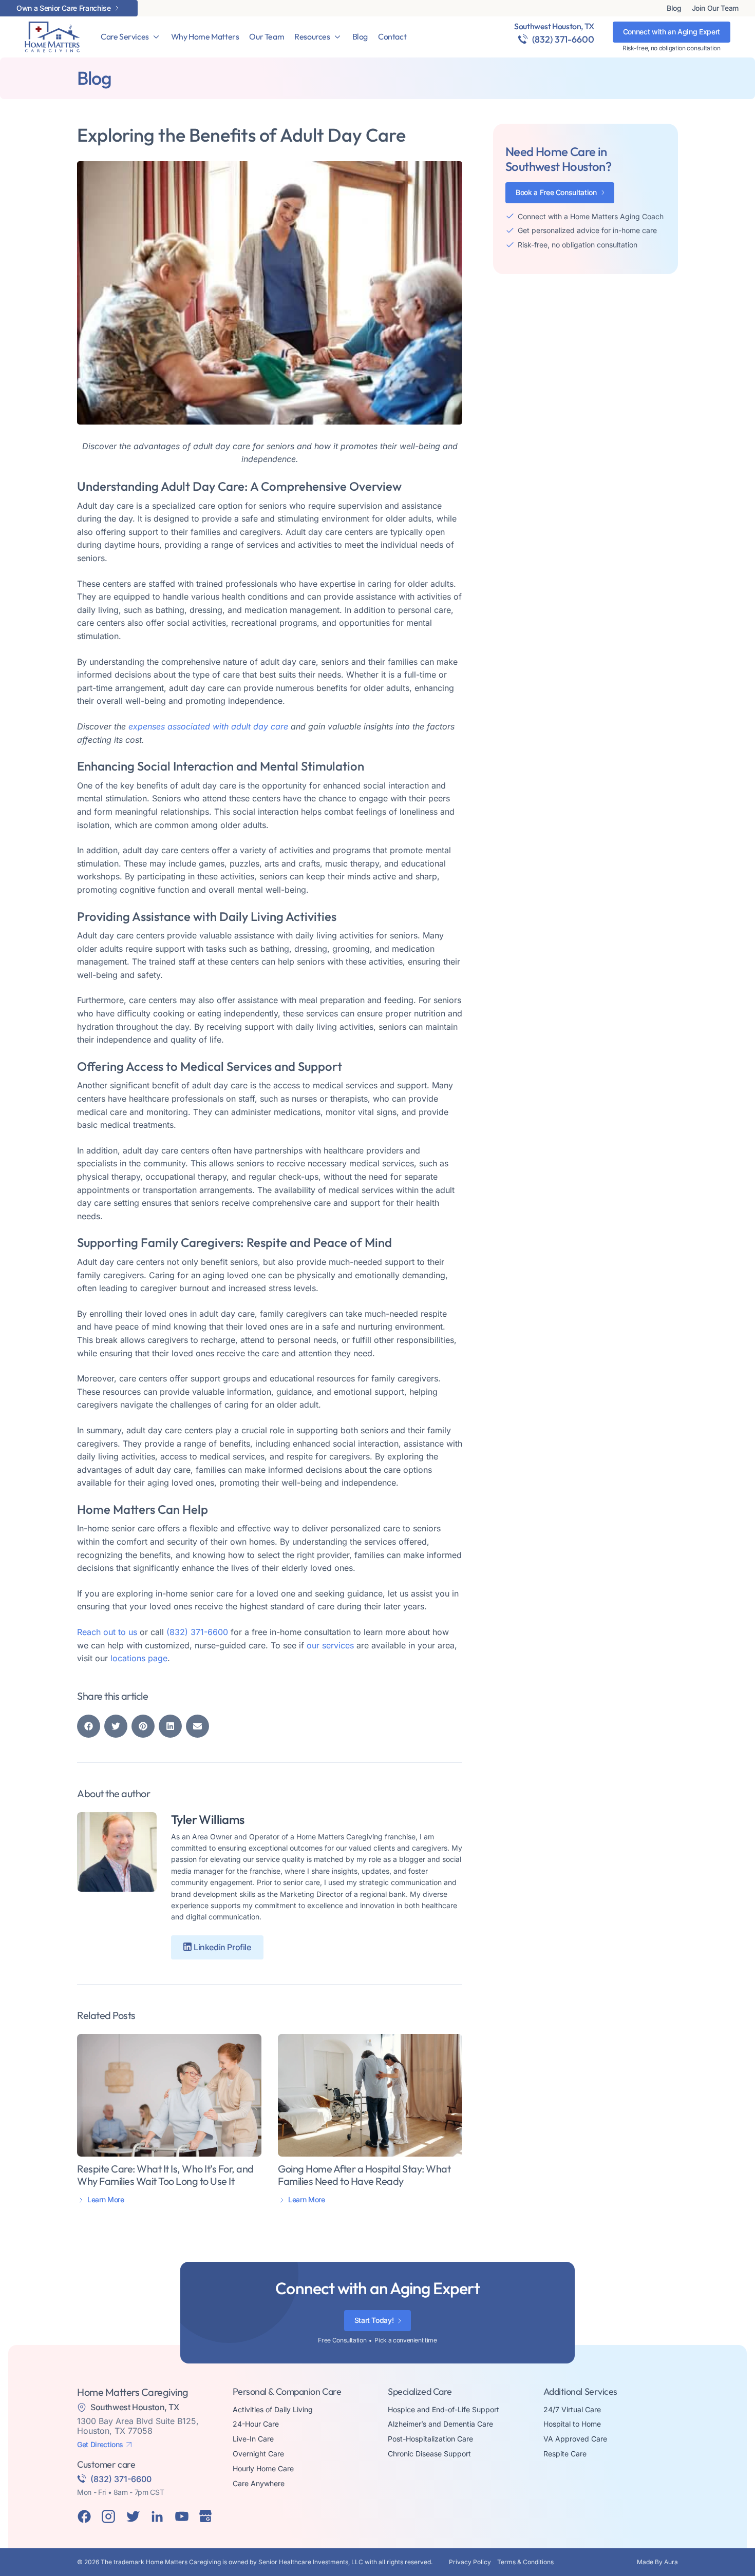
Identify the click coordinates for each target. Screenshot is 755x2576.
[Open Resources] (337, 37)
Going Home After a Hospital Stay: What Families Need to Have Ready (364, 2175)
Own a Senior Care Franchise (64, 8)
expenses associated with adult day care (208, 726)
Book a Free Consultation (556, 192)
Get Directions (100, 2445)
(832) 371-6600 (563, 39)
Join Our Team (715, 8)
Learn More (106, 2200)
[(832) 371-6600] (523, 39)
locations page (139, 1658)
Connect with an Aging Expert (672, 32)
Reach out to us (107, 1632)
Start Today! (374, 2320)
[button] (89, 1726)
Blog (674, 8)
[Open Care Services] (156, 37)
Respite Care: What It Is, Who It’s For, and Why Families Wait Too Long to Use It (165, 2175)
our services (330, 1645)
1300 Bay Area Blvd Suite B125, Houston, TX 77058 (138, 2426)
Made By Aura (657, 2562)
